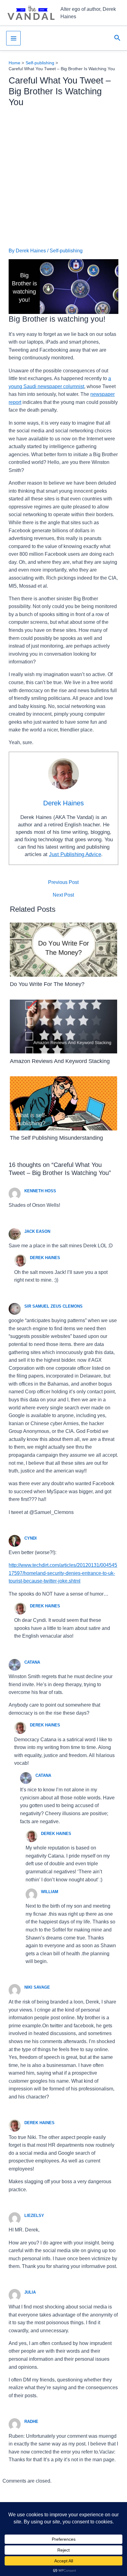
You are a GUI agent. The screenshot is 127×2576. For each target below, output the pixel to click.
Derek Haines (45, 1258)
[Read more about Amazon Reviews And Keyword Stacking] (64, 1026)
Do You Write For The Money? (47, 984)
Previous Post (63, 882)
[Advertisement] (63, 178)
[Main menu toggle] (13, 38)
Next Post (63, 895)
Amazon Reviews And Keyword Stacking (60, 1061)
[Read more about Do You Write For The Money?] (64, 949)
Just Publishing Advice (75, 854)
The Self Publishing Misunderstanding (56, 1138)
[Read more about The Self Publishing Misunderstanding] (64, 1103)
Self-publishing (66, 251)
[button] (117, 38)
